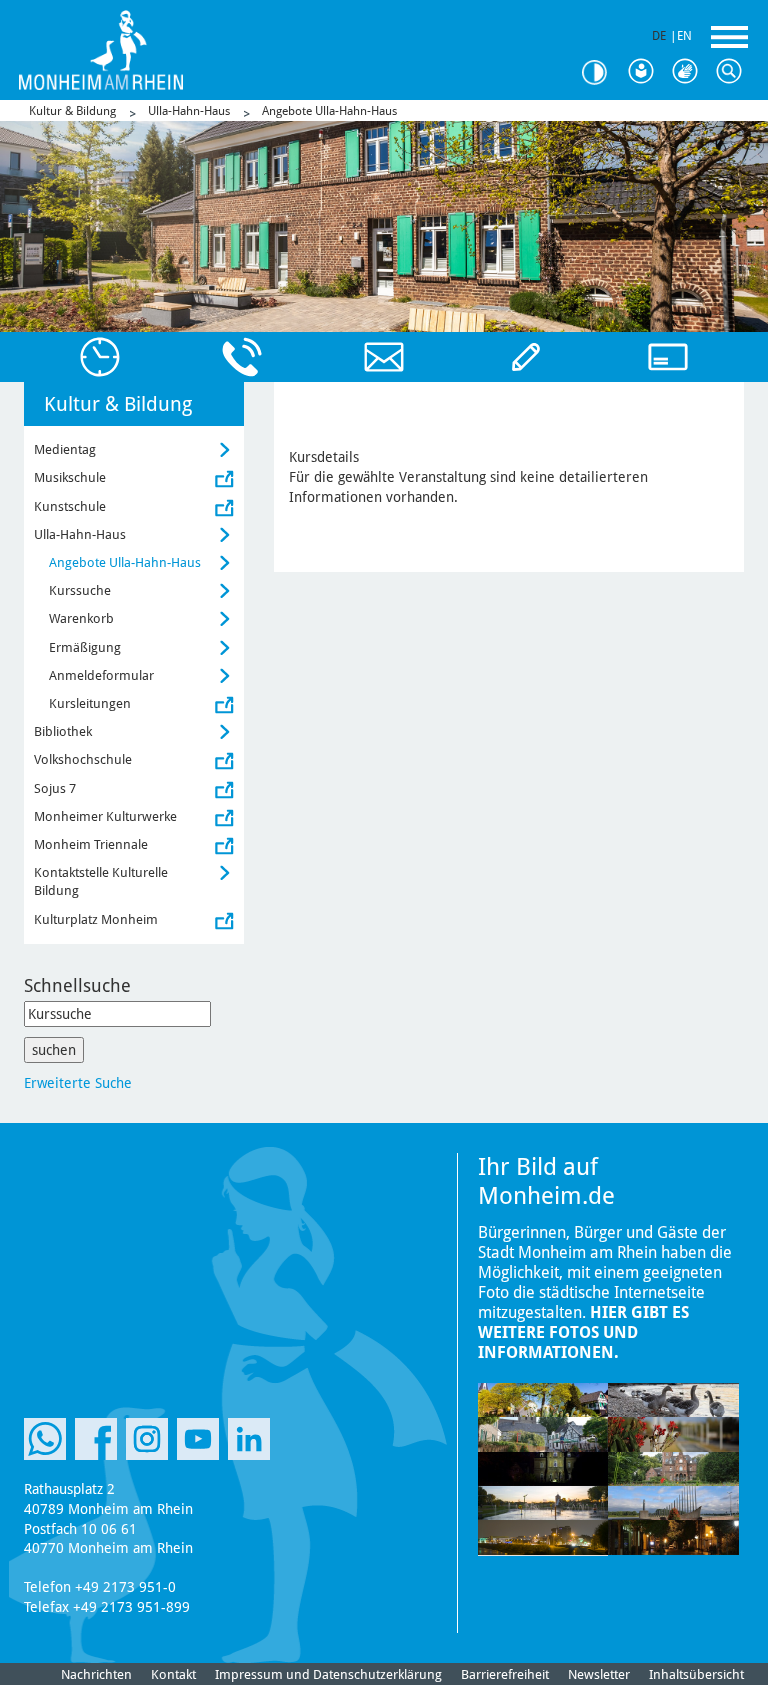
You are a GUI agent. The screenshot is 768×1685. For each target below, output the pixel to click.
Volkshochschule (83, 759)
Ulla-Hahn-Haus (189, 111)
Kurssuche (80, 590)
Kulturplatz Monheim (96, 919)
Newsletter (599, 1674)
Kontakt (173, 1674)
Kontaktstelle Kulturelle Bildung (101, 881)
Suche (734, 72)
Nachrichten (96, 1674)
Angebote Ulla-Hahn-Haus (329, 111)
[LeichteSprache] (646, 72)
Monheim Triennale (91, 844)
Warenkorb (81, 618)
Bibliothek (63, 731)
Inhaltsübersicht (696, 1674)
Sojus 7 (55, 788)
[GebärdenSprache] (690, 72)
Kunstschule (70, 506)
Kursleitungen (90, 703)
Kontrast (602, 72)
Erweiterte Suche (78, 1083)
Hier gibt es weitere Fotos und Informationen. (583, 1332)
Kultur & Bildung (72, 111)
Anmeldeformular (101, 675)
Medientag (65, 449)
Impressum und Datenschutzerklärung (328, 1674)
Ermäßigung (85, 647)
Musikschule (70, 477)
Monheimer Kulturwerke (105, 816)
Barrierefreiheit (505, 1674)
